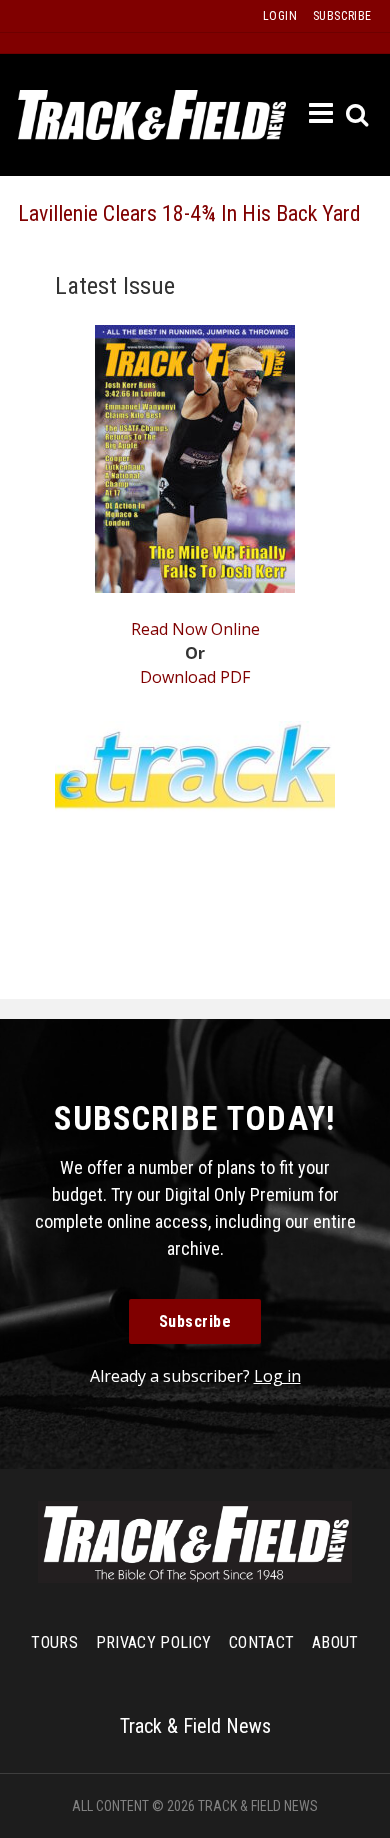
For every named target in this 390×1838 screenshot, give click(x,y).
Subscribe (195, 1321)
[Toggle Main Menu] (322, 114)
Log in (277, 1376)
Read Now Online (195, 629)
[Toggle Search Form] (358, 115)
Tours (54, 1642)
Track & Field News (152, 115)
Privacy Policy (153, 1642)
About (335, 1642)
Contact (261, 1642)
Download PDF (195, 677)
